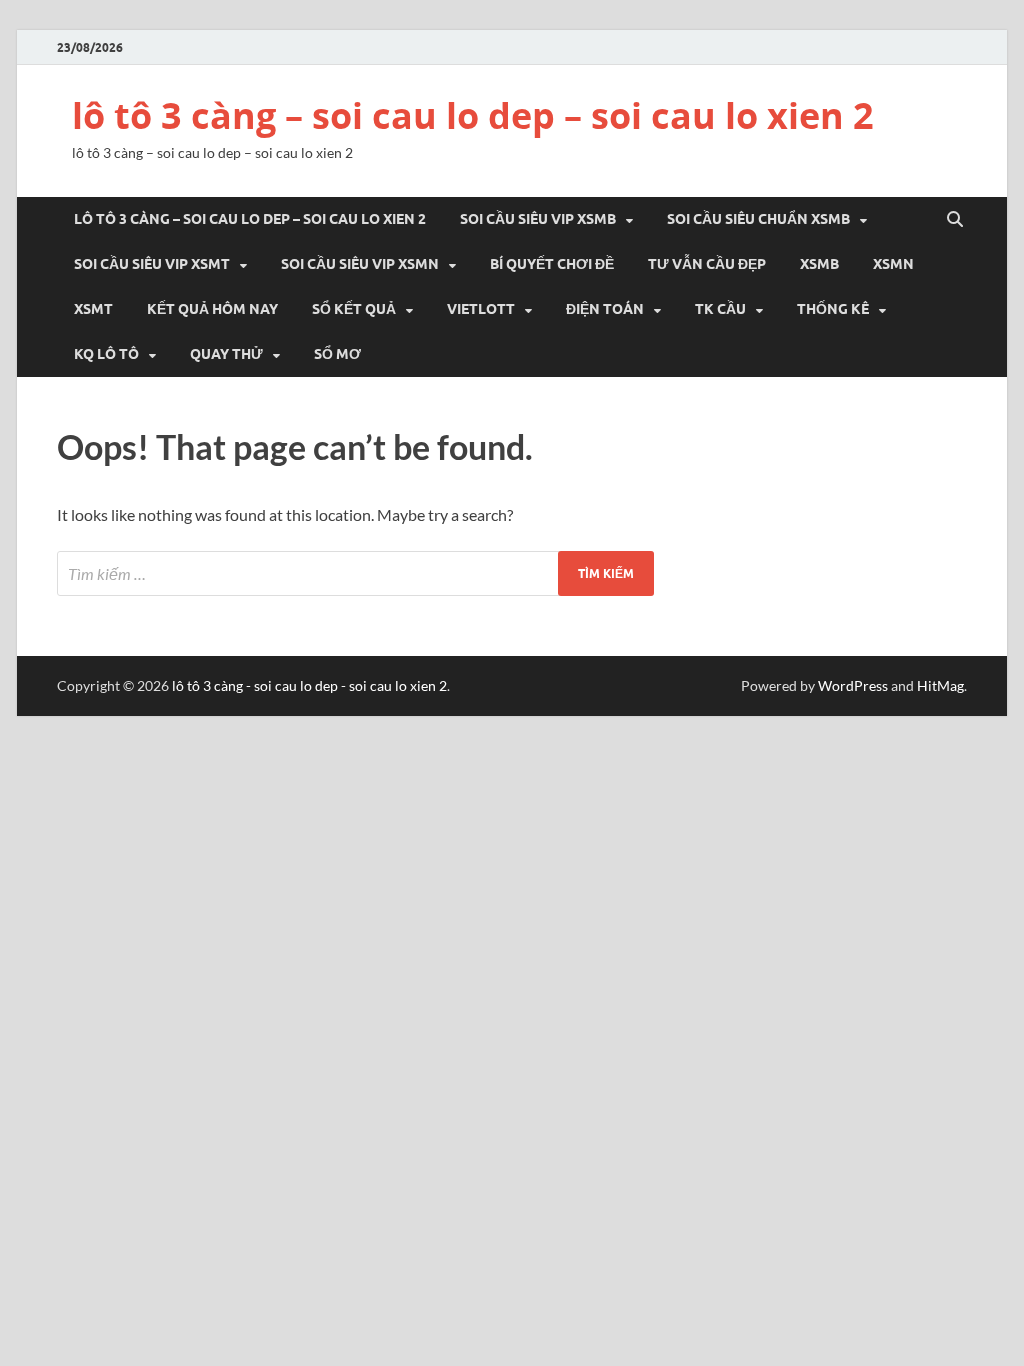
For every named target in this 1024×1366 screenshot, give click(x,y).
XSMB (819, 264)
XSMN (893, 264)
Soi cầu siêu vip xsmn (360, 264)
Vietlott (481, 309)
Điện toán (605, 309)
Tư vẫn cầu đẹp (707, 264)
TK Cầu (720, 309)
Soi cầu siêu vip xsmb (538, 219)
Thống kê (833, 309)
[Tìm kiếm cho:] (355, 573)
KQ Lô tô (106, 354)
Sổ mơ (337, 354)
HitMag (940, 685)
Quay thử (226, 354)
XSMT (93, 309)
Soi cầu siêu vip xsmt (152, 264)
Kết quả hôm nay (212, 309)
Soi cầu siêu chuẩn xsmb (758, 219)
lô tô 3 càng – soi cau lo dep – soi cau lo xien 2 (473, 115)
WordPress (853, 685)
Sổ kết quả (354, 309)
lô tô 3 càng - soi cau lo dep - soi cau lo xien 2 (309, 685)
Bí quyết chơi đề (552, 264)
